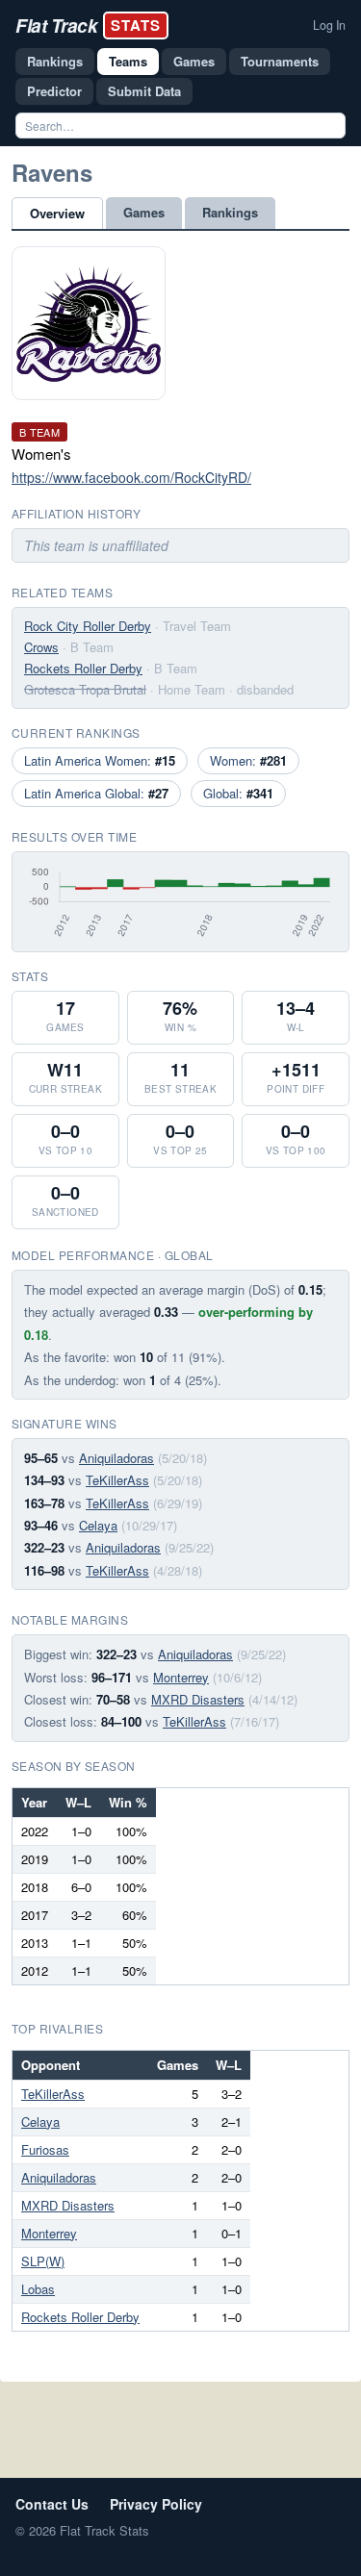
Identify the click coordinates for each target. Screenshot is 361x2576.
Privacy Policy (156, 2504)
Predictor (54, 91)
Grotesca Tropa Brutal (85, 689)
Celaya (98, 1525)
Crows (41, 647)
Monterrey (181, 1677)
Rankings (55, 61)
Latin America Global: (96, 793)
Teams (128, 61)
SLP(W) (43, 2261)
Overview (57, 213)
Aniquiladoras (116, 1458)
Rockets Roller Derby (83, 668)
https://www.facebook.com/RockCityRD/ (131, 477)
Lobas (38, 2289)
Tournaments (280, 61)
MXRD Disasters (198, 1699)
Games (194, 61)
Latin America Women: (100, 760)
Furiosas (45, 2149)
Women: (248, 760)
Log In (329, 25)
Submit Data (144, 91)
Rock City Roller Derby (88, 626)
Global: (238, 793)
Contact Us (52, 2504)
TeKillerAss (117, 1480)
